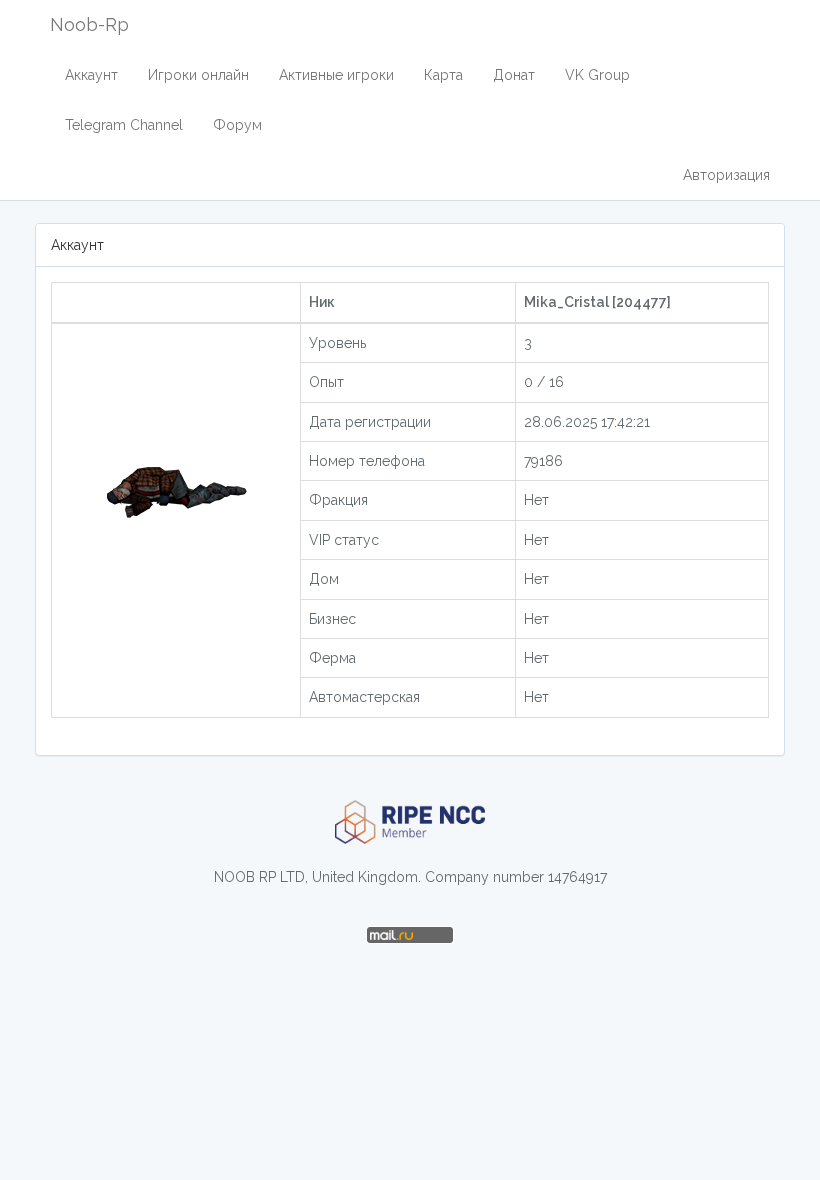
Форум (237, 125)
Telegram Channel (124, 125)
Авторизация (726, 175)
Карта (443, 75)
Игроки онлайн (198, 75)
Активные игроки (336, 75)
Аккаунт (91, 75)
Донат (514, 75)
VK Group (597, 75)
